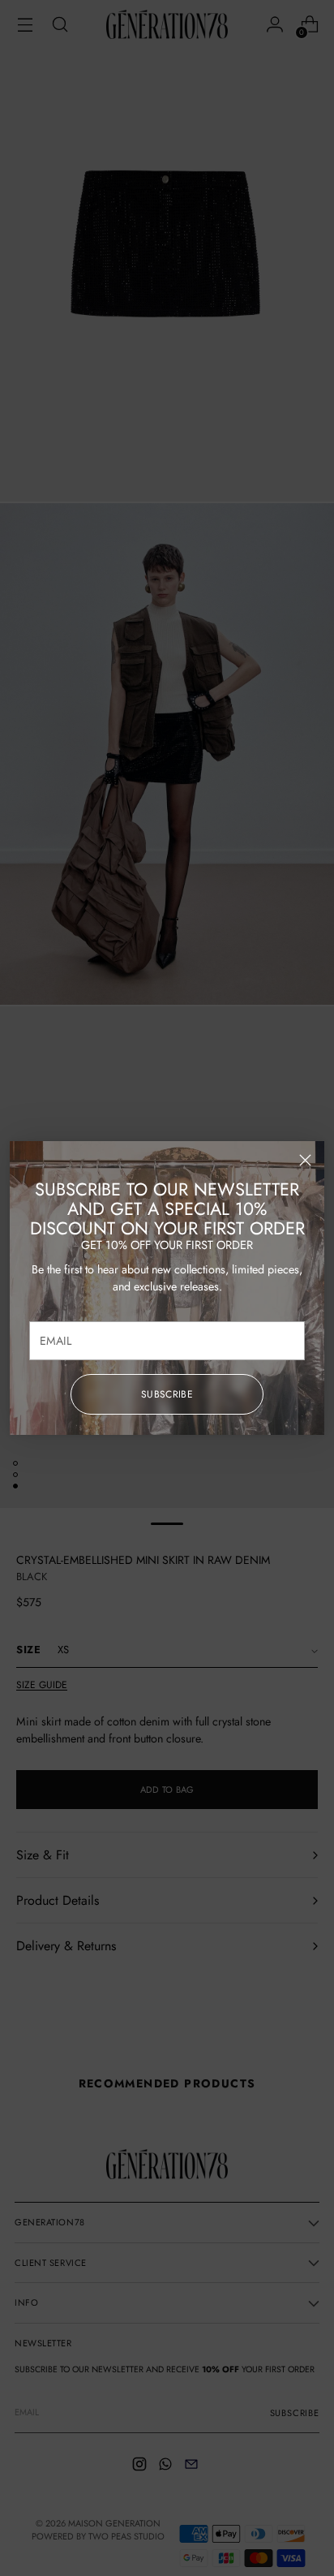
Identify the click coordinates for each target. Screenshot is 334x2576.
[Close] (305, 1160)
